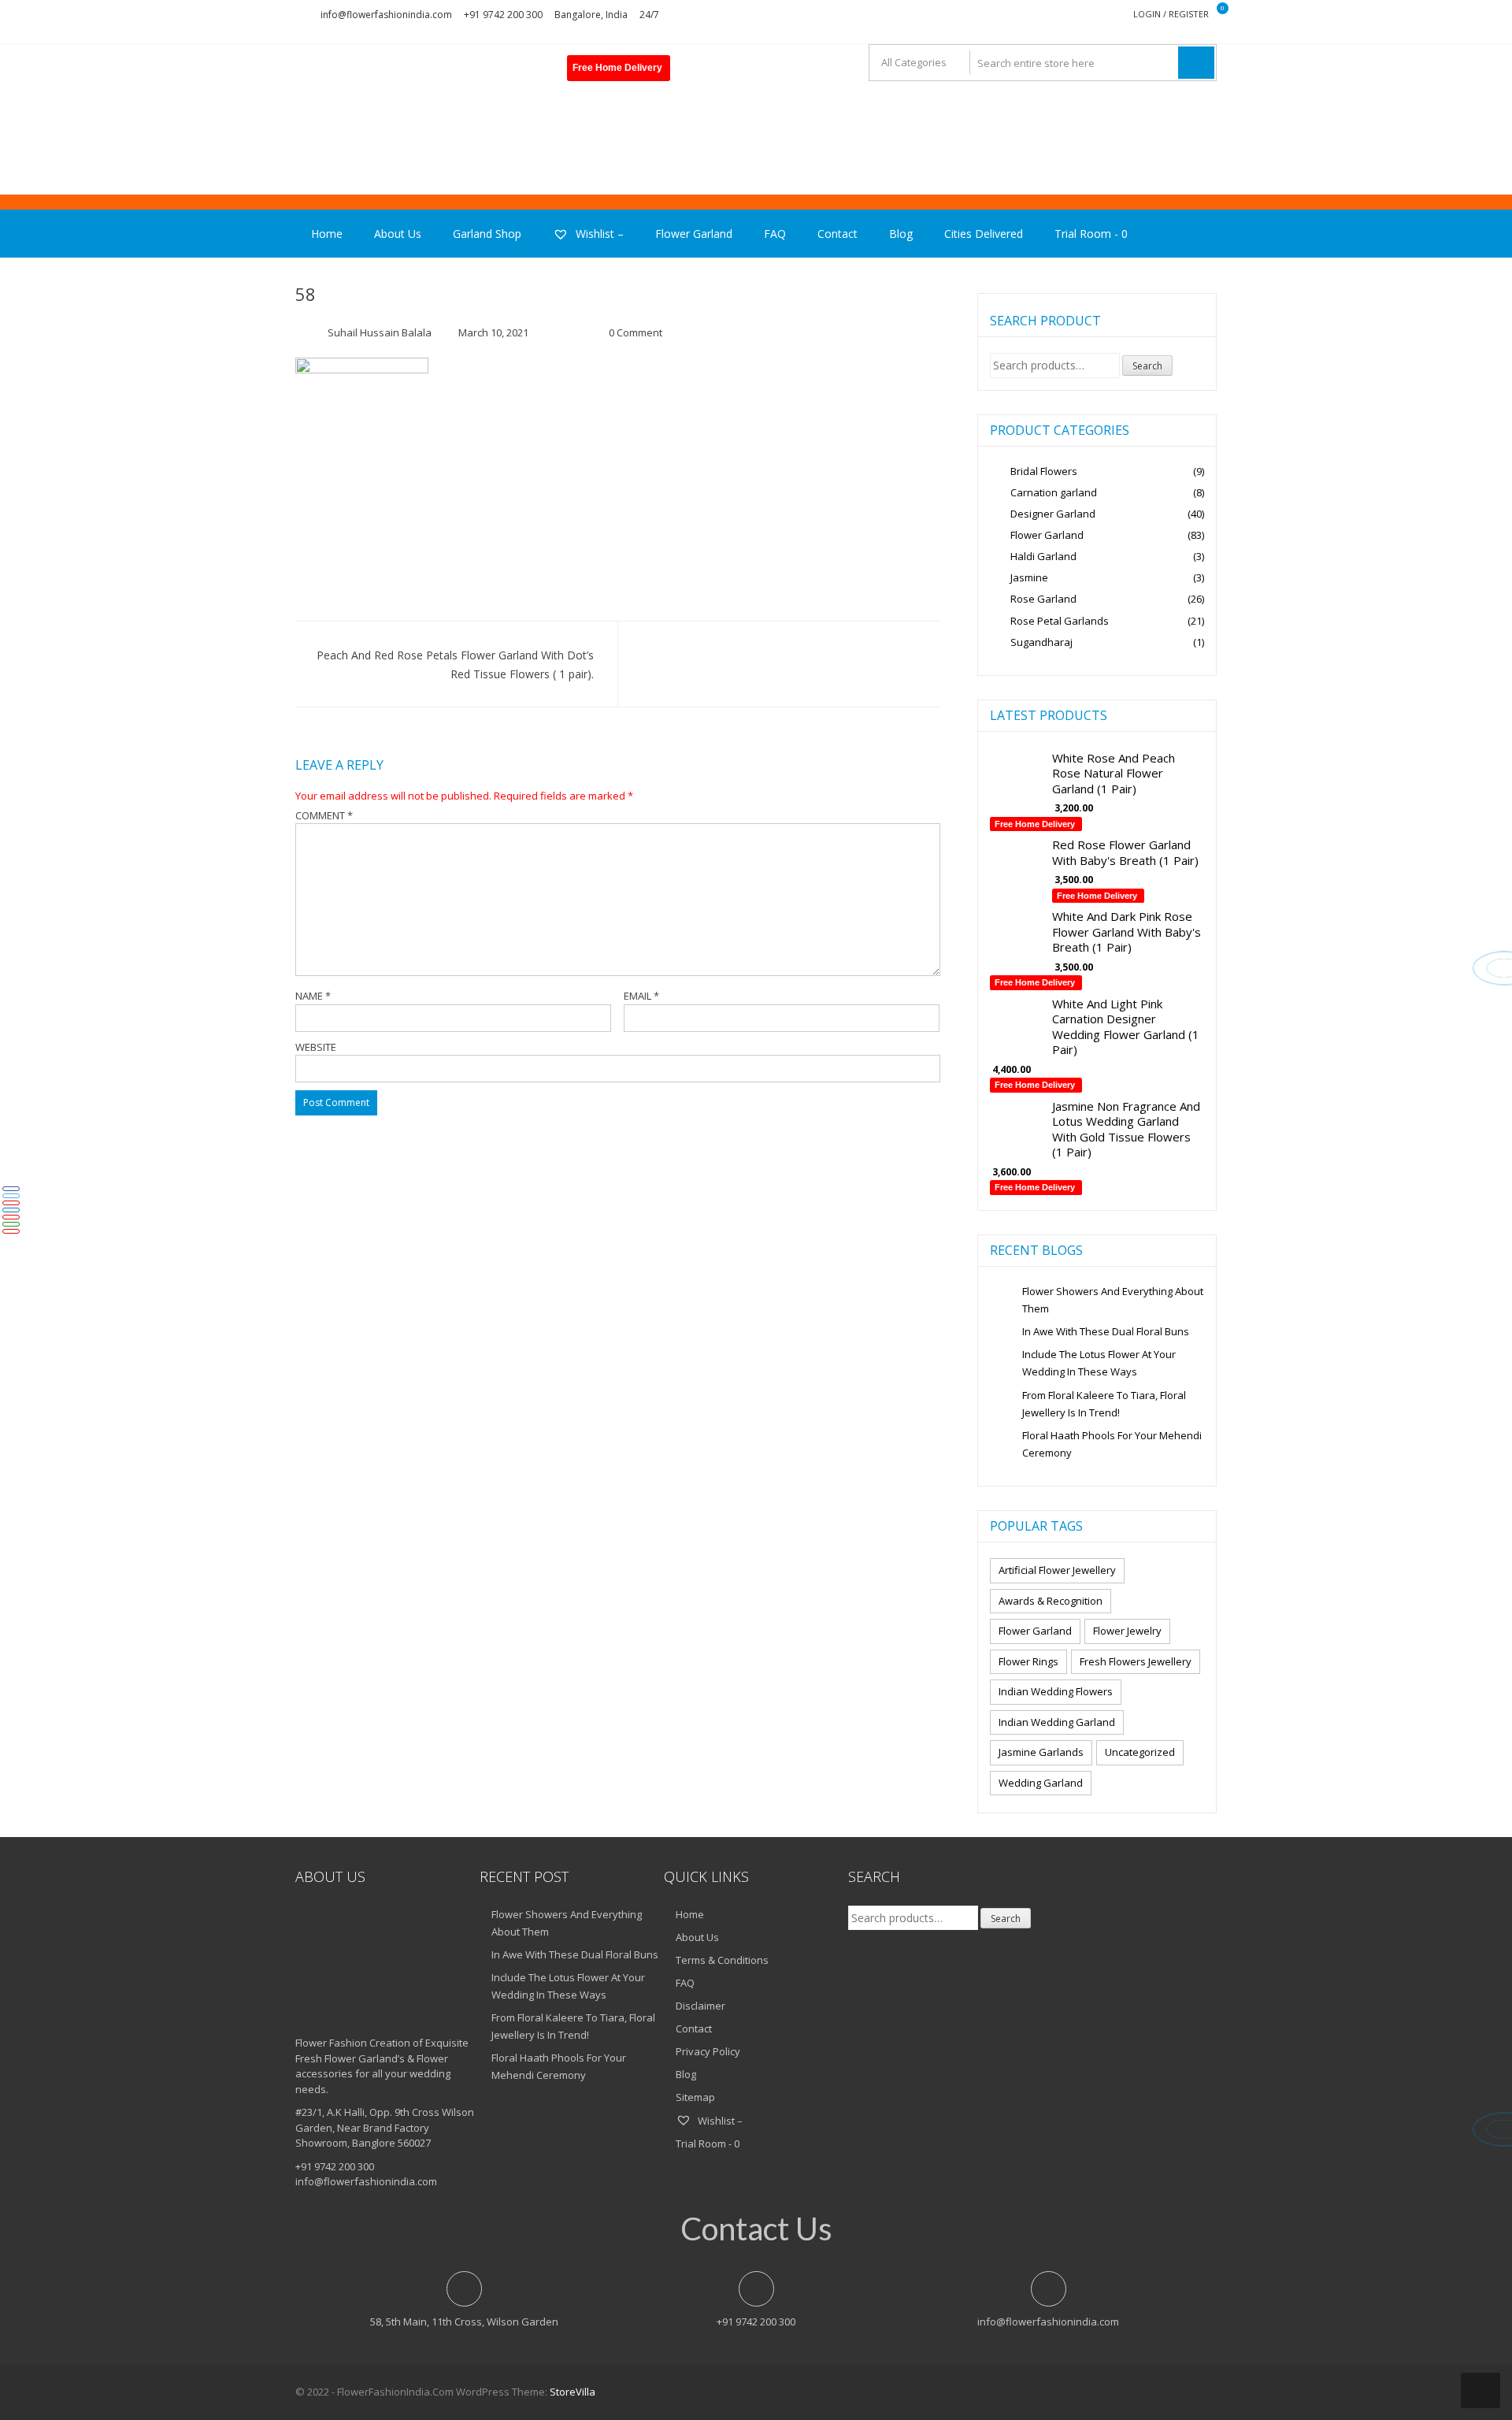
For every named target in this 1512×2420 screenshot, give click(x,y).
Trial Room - (1091, 234)
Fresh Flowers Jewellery (1136, 1661)
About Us (398, 234)
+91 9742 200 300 (503, 15)
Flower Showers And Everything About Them (1113, 1300)
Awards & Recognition (1051, 1601)
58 (306, 294)
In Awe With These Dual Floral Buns (1106, 1331)
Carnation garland (1054, 492)
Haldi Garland (1043, 556)
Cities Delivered (984, 234)
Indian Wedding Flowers (1056, 1691)
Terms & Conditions (722, 1960)
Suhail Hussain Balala (380, 332)
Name (313, 996)
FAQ (775, 234)
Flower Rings (1028, 1661)
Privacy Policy (708, 2051)
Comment (324, 815)
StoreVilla (573, 2392)
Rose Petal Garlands (1060, 621)
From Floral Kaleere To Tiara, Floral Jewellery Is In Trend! (1104, 1404)
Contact (838, 234)
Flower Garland (694, 234)
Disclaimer (700, 2006)
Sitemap (695, 2097)
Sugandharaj (1041, 642)
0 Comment (636, 332)
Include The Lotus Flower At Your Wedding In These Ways (1099, 1363)
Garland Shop (487, 234)
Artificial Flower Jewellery (1057, 1570)
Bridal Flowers (1044, 471)
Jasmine (1029, 577)
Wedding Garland (1041, 1783)
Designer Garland (1053, 514)
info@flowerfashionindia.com (386, 15)
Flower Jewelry (1127, 1631)
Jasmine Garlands (1041, 1752)
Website (316, 1047)
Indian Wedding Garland (1057, 1722)
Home (327, 234)
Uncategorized (1140, 1752)
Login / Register (1171, 14)
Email (641, 996)
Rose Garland (1043, 599)
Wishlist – (598, 234)
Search (1147, 366)
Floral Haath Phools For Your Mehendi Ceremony (1112, 1444)
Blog (901, 234)
